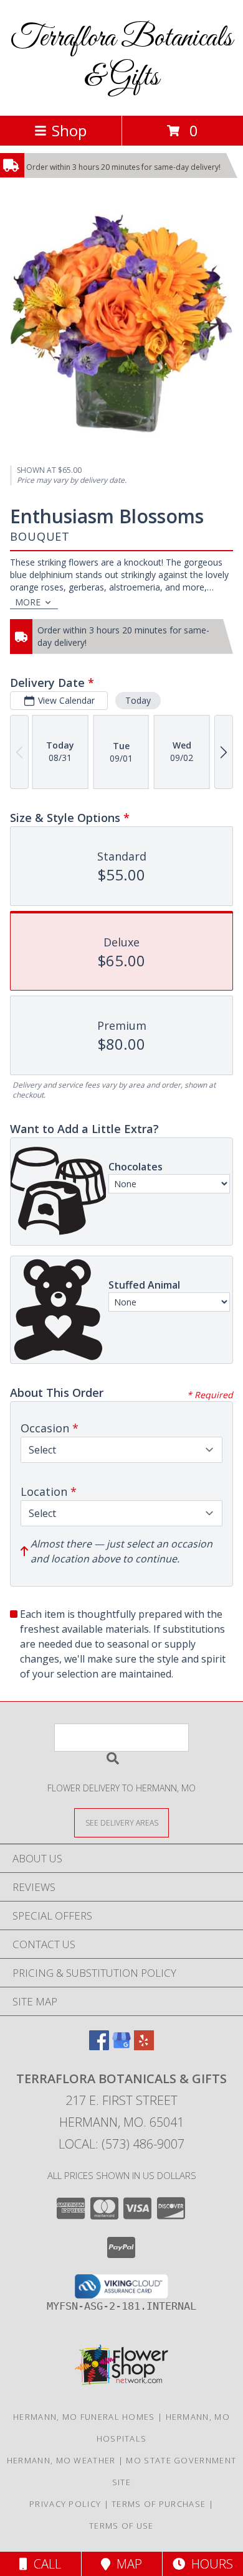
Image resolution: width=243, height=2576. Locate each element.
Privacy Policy (65, 2504)
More (28, 602)
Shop (69, 130)
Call (44, 2564)
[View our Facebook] (99, 2046)
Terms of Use (121, 2526)
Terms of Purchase (159, 2504)
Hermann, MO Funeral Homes (84, 2417)
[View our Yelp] (144, 2046)
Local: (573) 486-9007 (121, 2144)
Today (138, 700)
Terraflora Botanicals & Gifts (121, 58)
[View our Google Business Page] (121, 2046)
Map (126, 2564)
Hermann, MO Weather (61, 2460)
